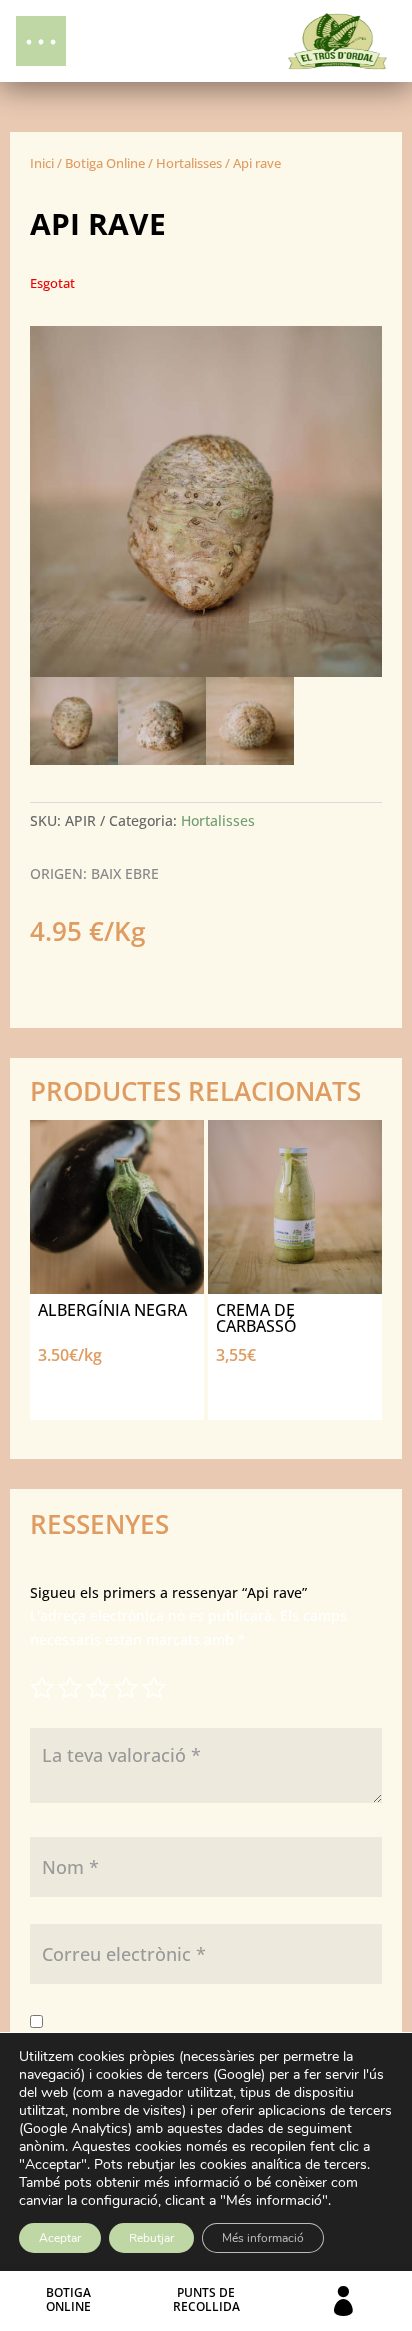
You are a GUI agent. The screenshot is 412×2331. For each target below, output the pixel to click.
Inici (42, 163)
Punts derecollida (206, 2299)
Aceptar (60, 2238)
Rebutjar (151, 2238)
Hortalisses (189, 163)
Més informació (263, 2238)
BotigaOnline (68, 2299)
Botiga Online (105, 163)
